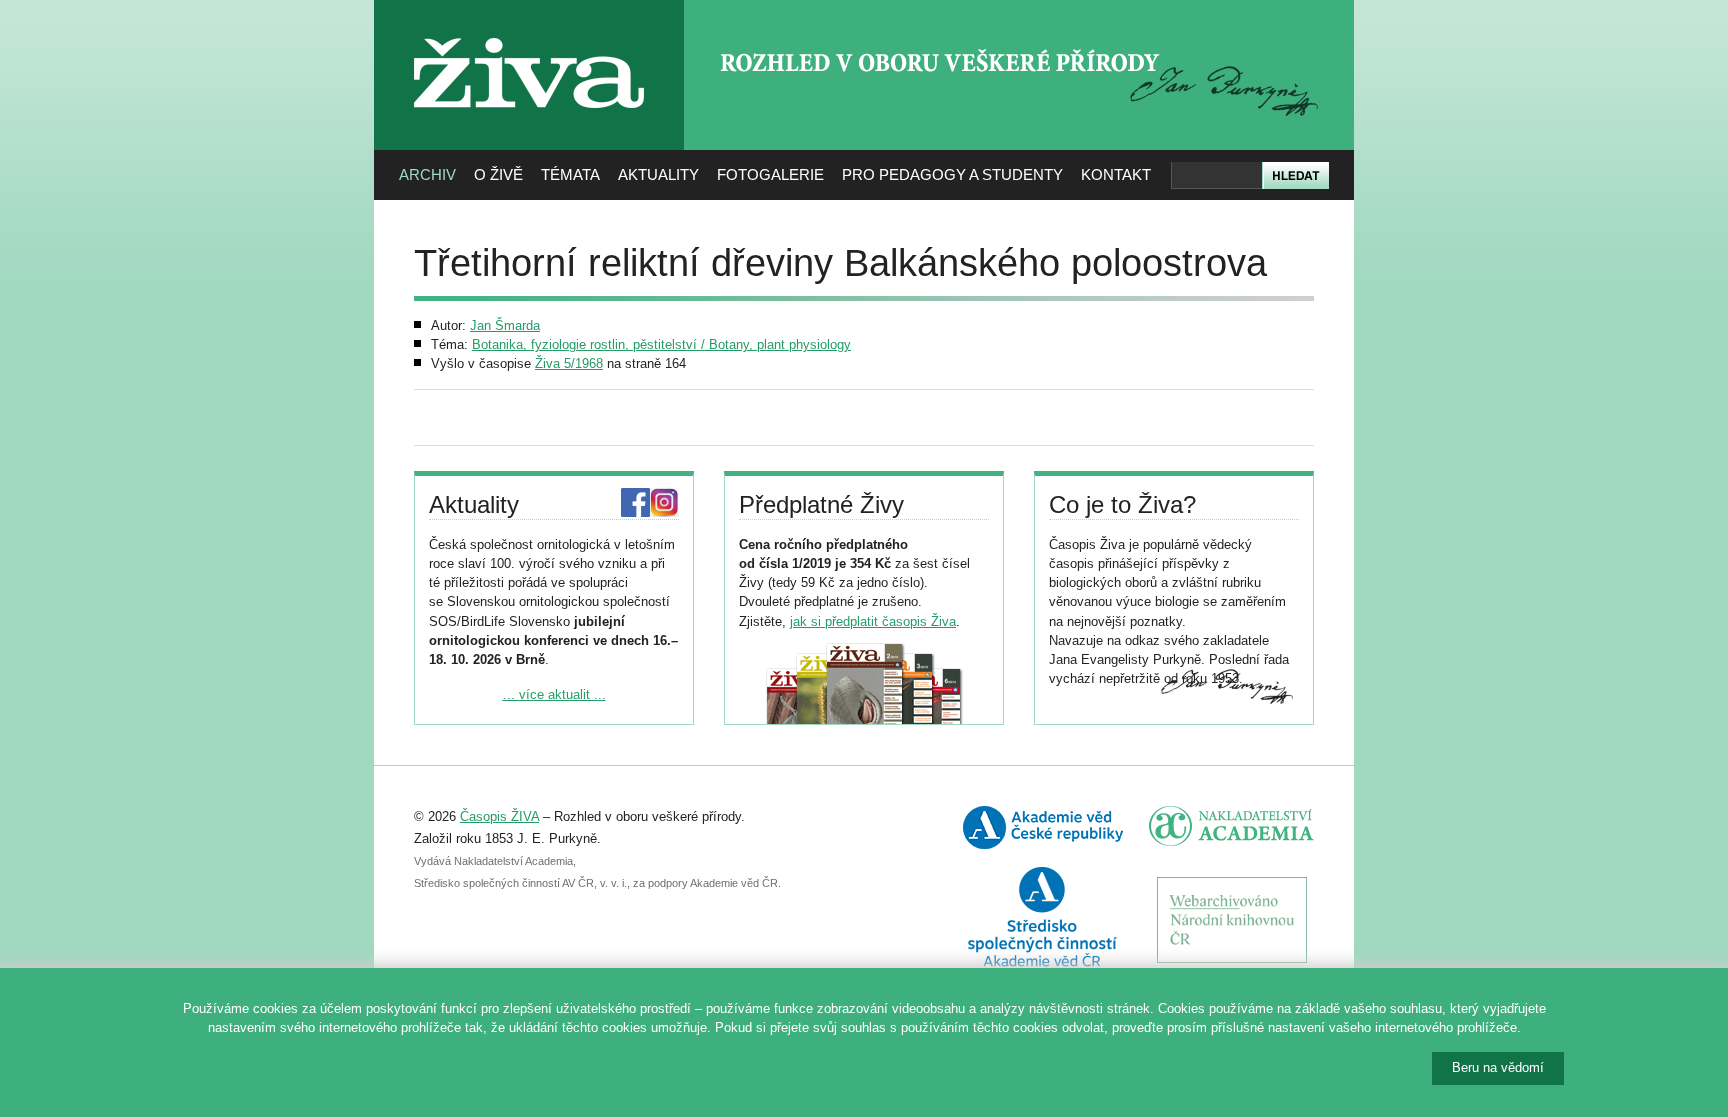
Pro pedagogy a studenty (952, 174)
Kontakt (1116, 174)
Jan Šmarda (505, 325)
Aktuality (658, 174)
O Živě (498, 174)
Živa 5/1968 (569, 363)
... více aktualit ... (554, 694)
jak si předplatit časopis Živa (873, 621)
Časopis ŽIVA (499, 816)
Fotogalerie (770, 174)
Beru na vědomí (1498, 1067)
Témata (570, 174)
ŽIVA (529, 30)
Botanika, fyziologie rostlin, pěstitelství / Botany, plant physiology (661, 344)
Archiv (427, 174)
